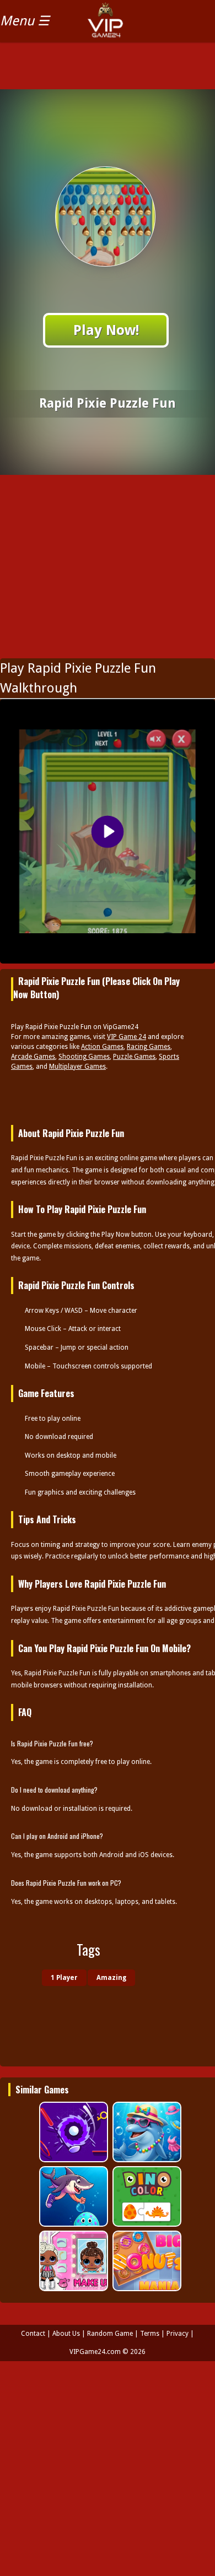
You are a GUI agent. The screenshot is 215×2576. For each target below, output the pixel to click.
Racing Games (149, 1047)
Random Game (110, 2334)
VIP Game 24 (127, 1037)
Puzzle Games (134, 1057)
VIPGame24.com (95, 2352)
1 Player (64, 1978)
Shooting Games (84, 1057)
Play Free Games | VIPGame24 (130, 28)
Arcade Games (33, 1057)
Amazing (111, 1978)
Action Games (102, 1047)
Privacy (178, 2334)
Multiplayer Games (77, 1067)
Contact (33, 2334)
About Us (66, 2334)
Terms (150, 2334)
